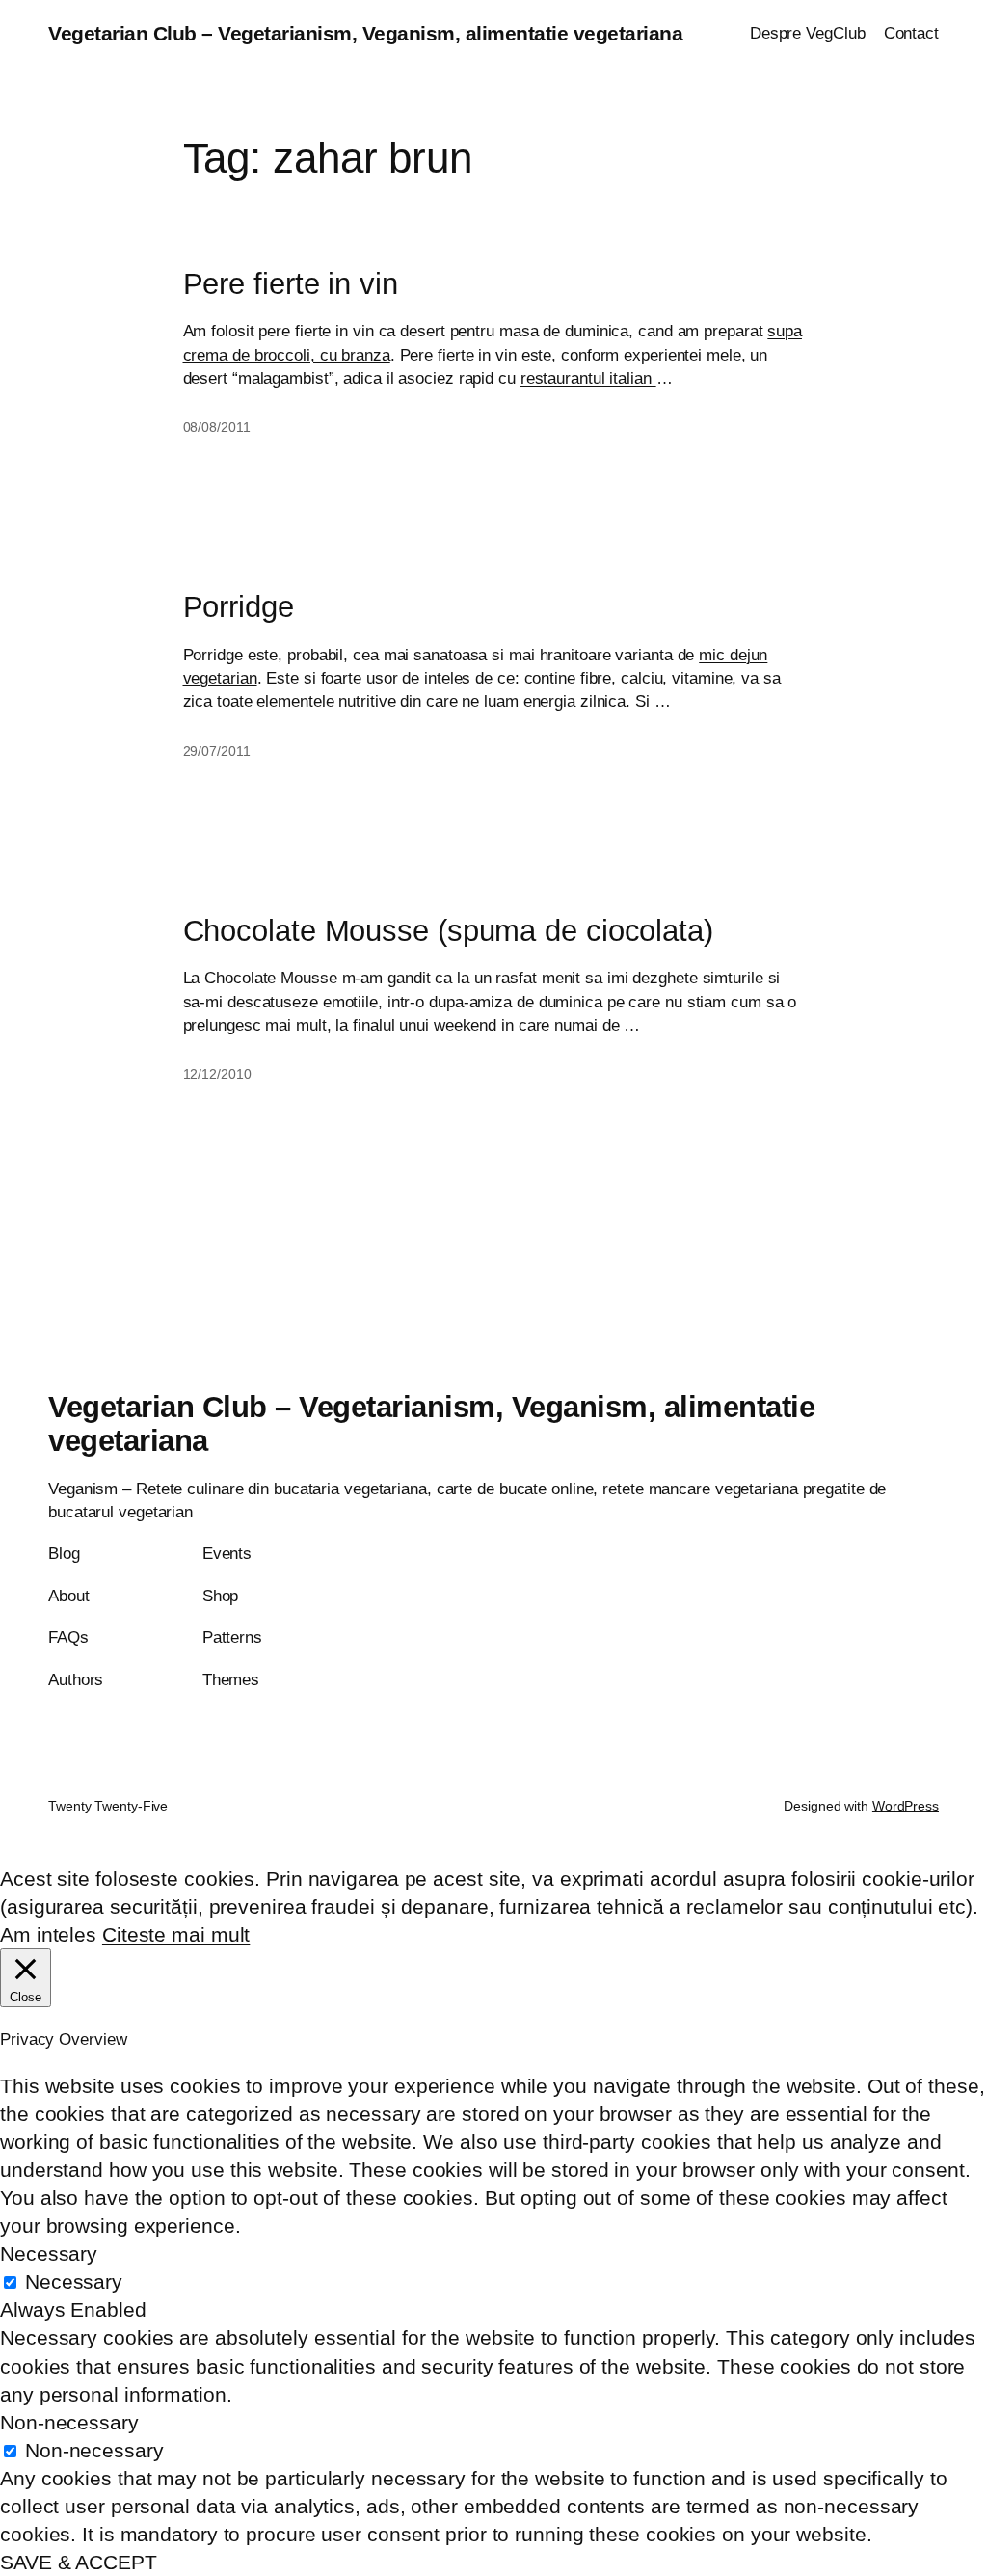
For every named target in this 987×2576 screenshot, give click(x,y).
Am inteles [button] (48, 1934)
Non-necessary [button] (69, 2422)
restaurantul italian (588, 378)
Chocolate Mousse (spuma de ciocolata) (448, 931)
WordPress (906, 1806)
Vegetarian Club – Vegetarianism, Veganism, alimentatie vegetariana (365, 33)
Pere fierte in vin (291, 284)
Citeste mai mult (176, 1934)
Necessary (74, 2281)
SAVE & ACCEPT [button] (79, 2562)
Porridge (239, 607)
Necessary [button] (49, 2254)
